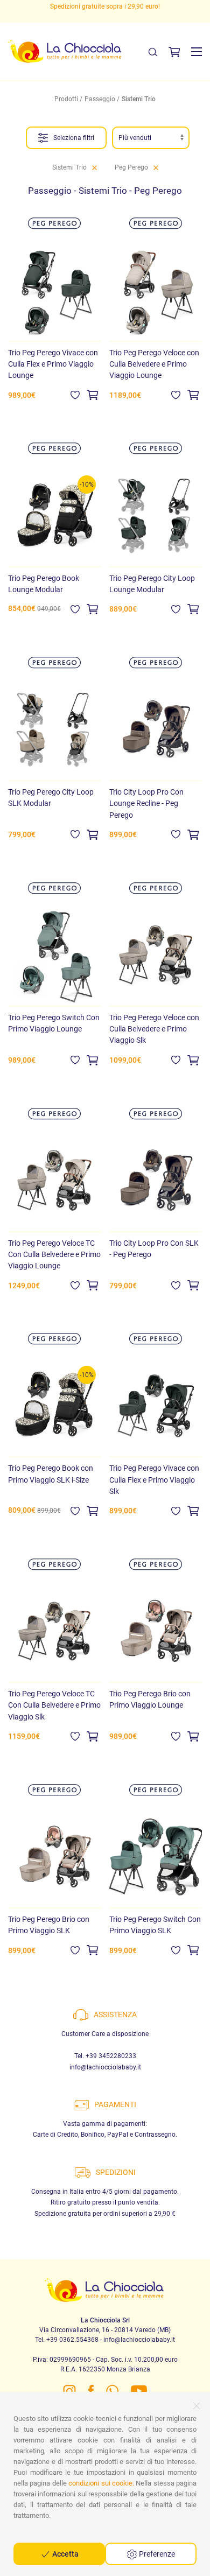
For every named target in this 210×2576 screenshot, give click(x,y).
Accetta (65, 2554)
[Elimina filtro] (94, 167)
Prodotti (66, 99)
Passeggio (100, 99)
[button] (197, 52)
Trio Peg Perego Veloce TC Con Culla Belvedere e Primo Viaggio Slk (54, 1705)
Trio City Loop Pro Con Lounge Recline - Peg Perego (146, 803)
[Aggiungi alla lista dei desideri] (75, 395)
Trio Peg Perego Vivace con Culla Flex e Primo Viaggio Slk (154, 1479)
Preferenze (156, 2554)
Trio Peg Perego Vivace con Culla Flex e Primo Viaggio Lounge (53, 364)
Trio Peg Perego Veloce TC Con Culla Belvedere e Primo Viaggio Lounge (54, 1254)
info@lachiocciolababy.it (105, 2067)
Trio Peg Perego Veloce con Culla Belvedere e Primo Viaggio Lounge (154, 364)
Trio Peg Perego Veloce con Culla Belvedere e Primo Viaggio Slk (154, 1029)
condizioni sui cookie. (101, 2483)
